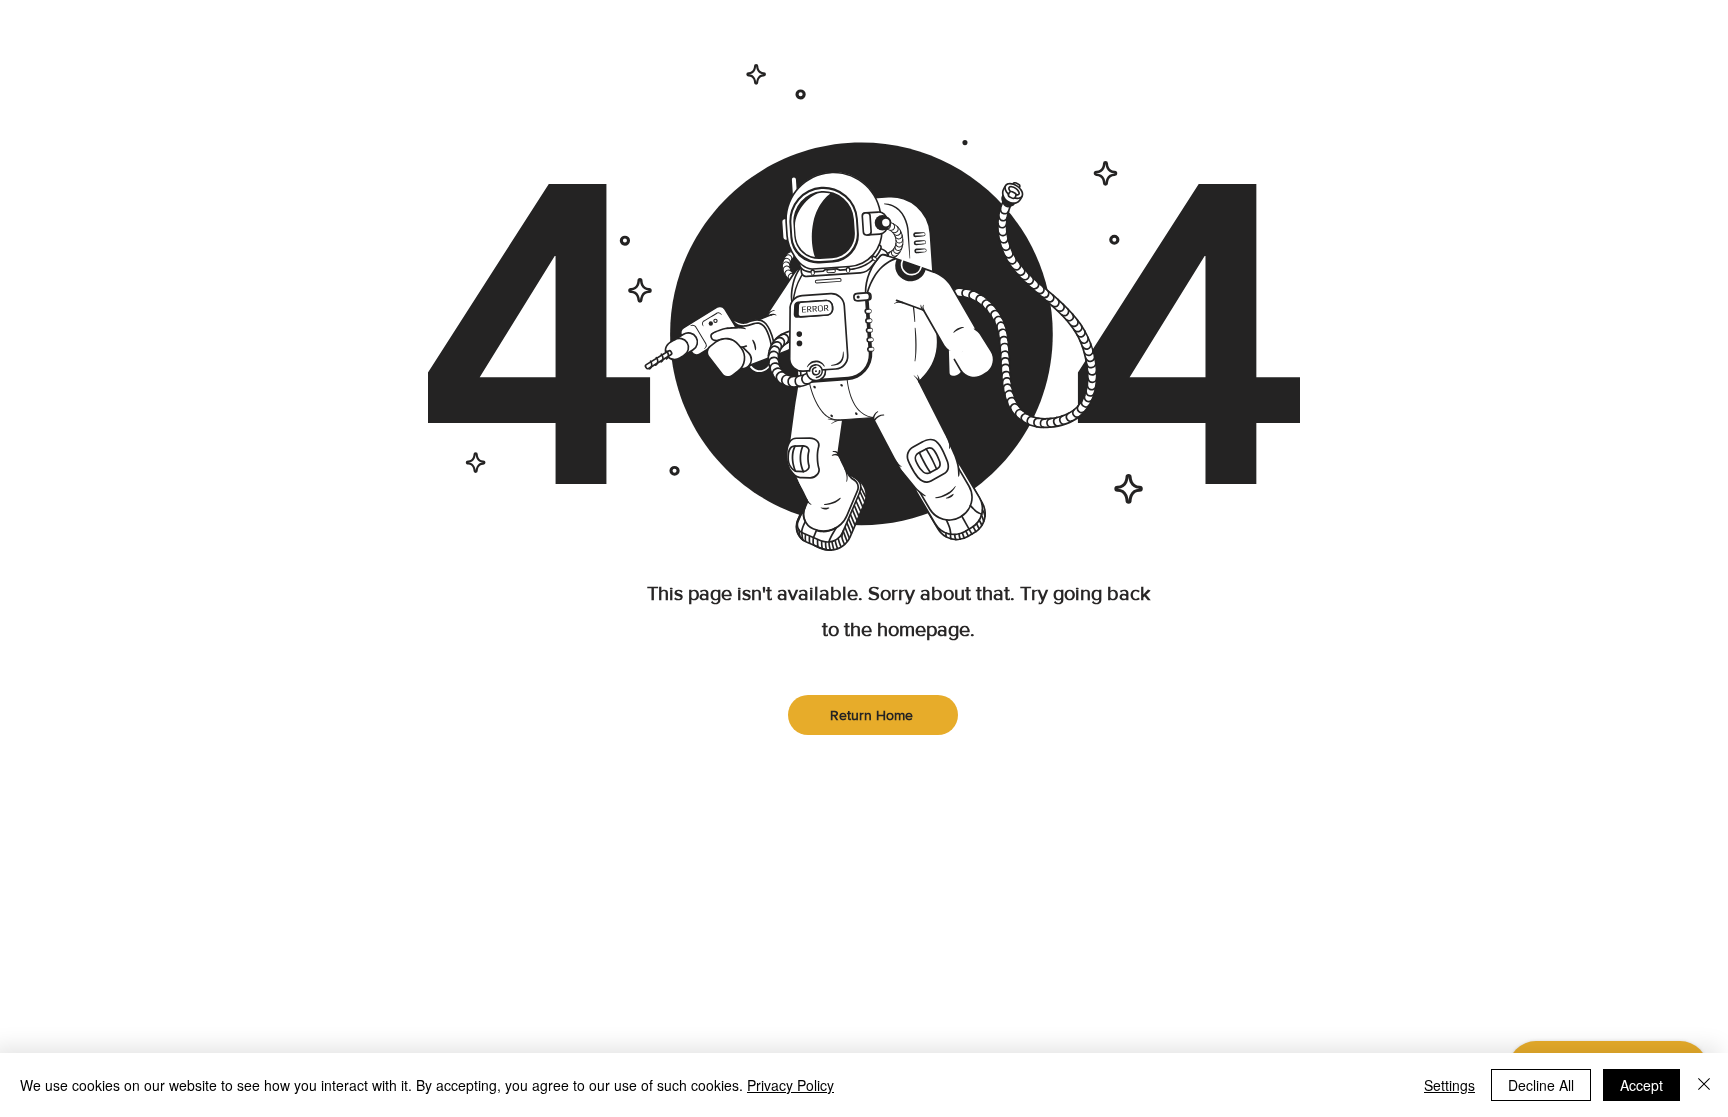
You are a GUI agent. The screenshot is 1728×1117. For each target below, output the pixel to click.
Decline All (1541, 1085)
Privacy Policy (790, 1085)
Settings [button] (1449, 1085)
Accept (1641, 1085)
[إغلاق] (1704, 1085)
